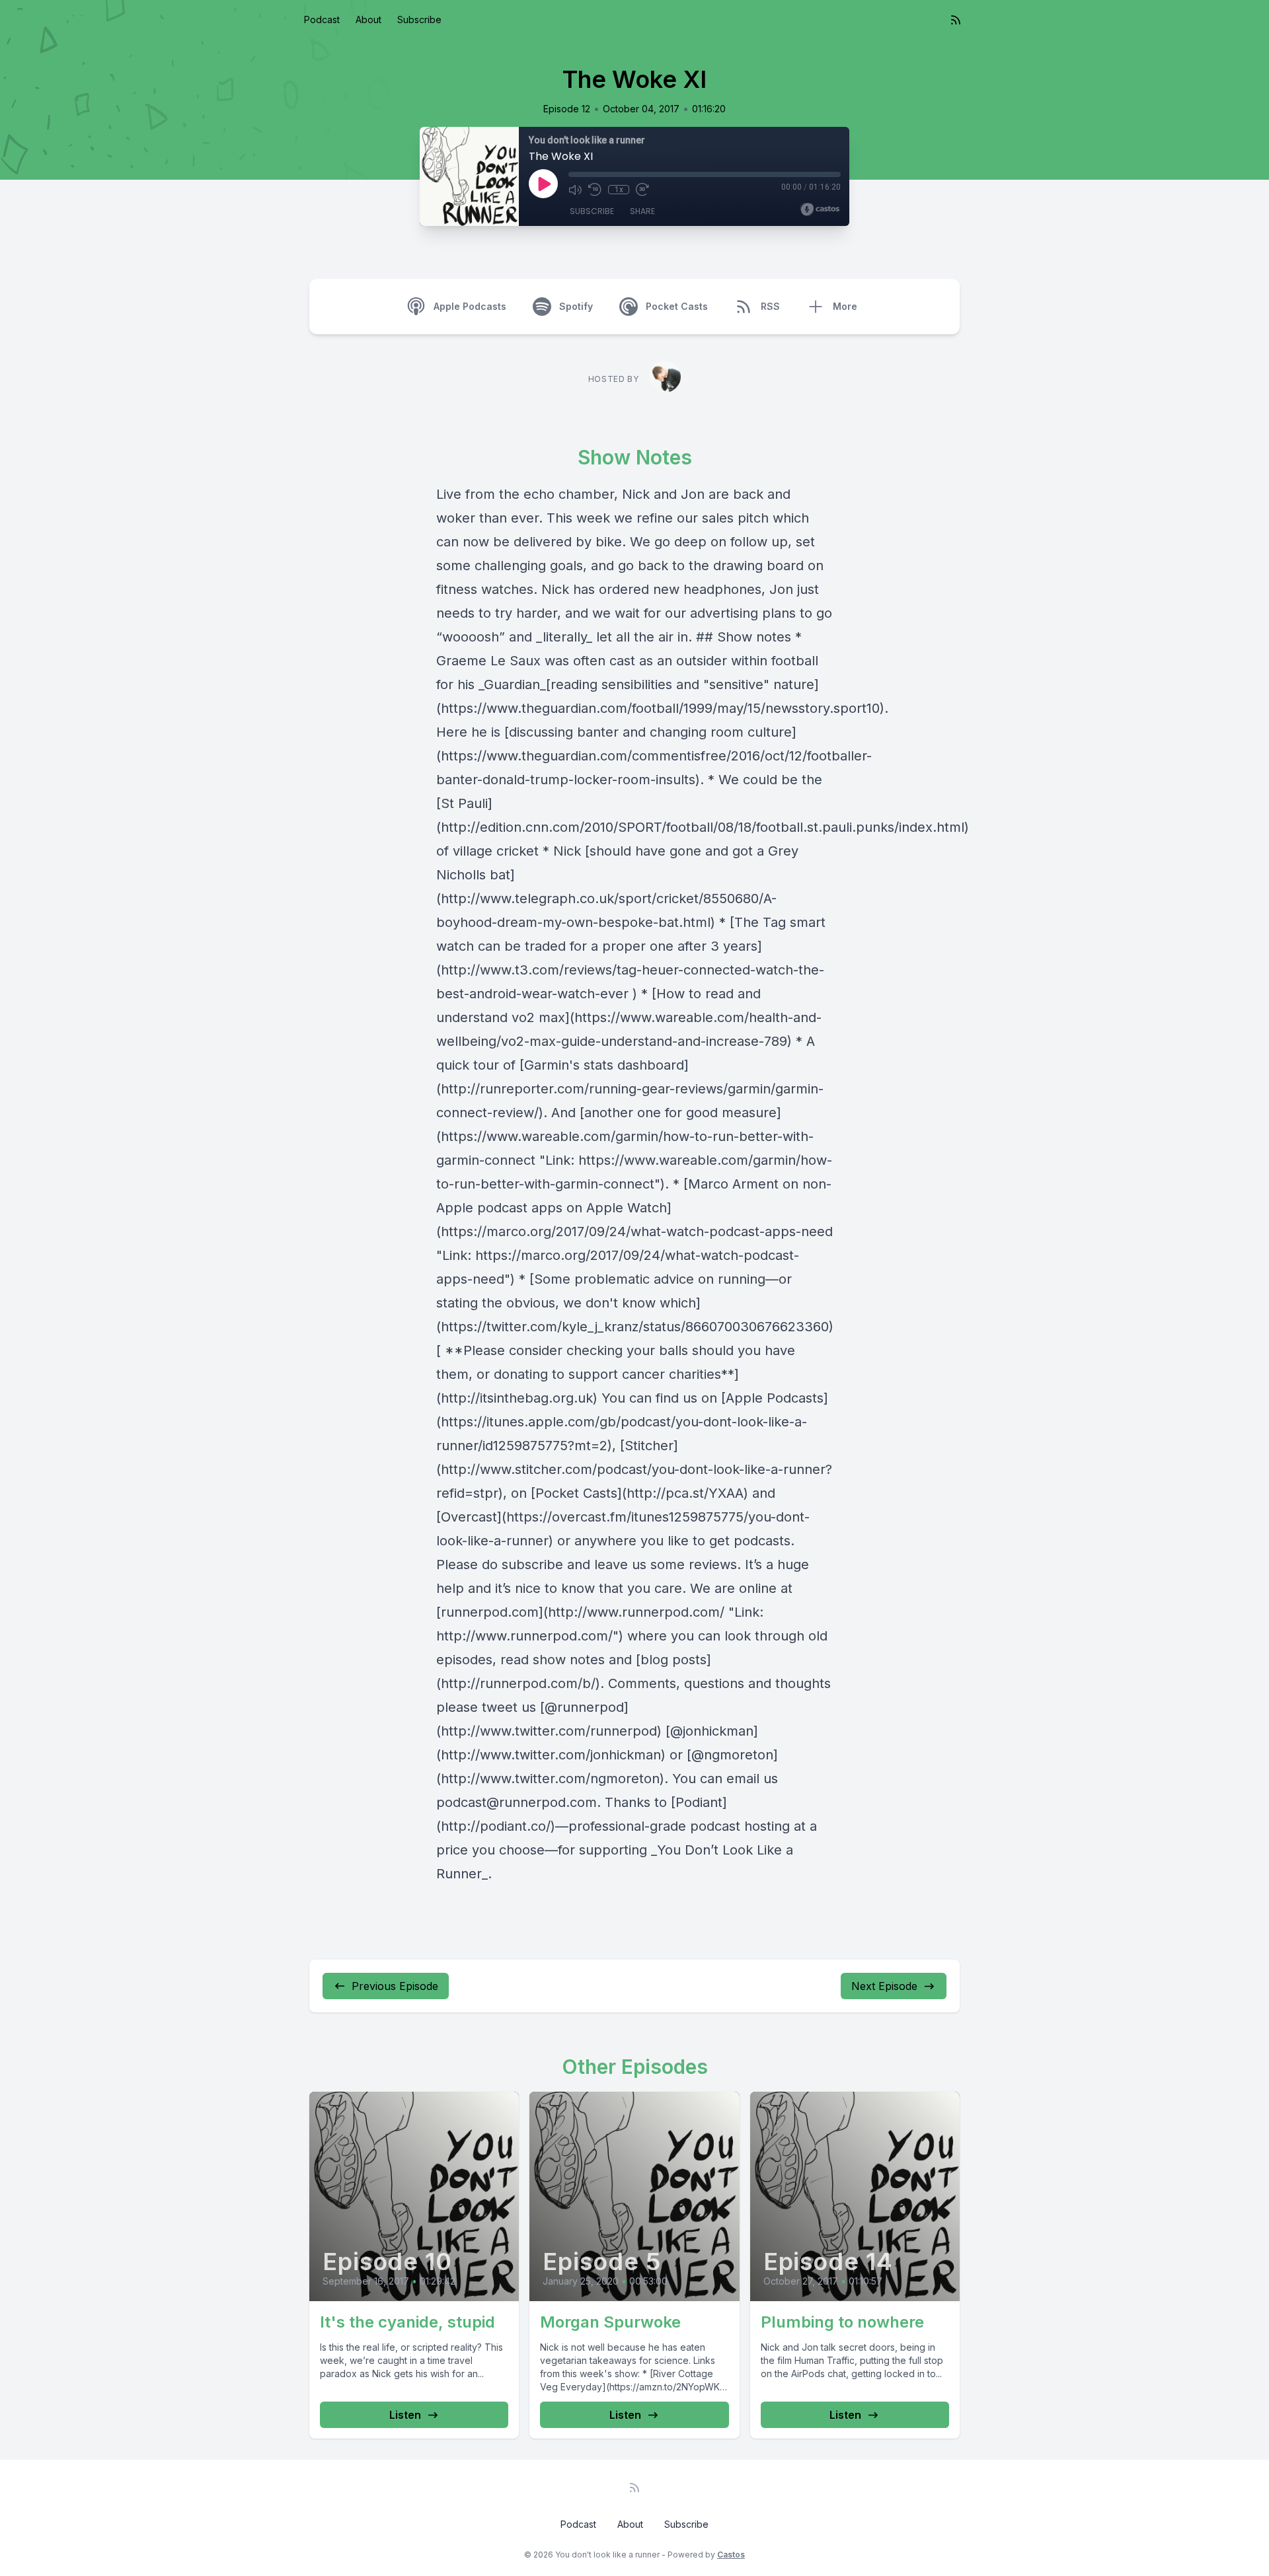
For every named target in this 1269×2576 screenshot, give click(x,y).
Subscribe (419, 19)
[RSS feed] (956, 20)
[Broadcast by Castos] (820, 209)
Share (642, 211)
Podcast (322, 19)
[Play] (543, 184)
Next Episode (884, 1986)
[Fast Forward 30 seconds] (642, 190)
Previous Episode (395, 1986)
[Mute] (575, 190)
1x (619, 190)
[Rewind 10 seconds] (595, 190)
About (368, 19)
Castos (731, 2555)
